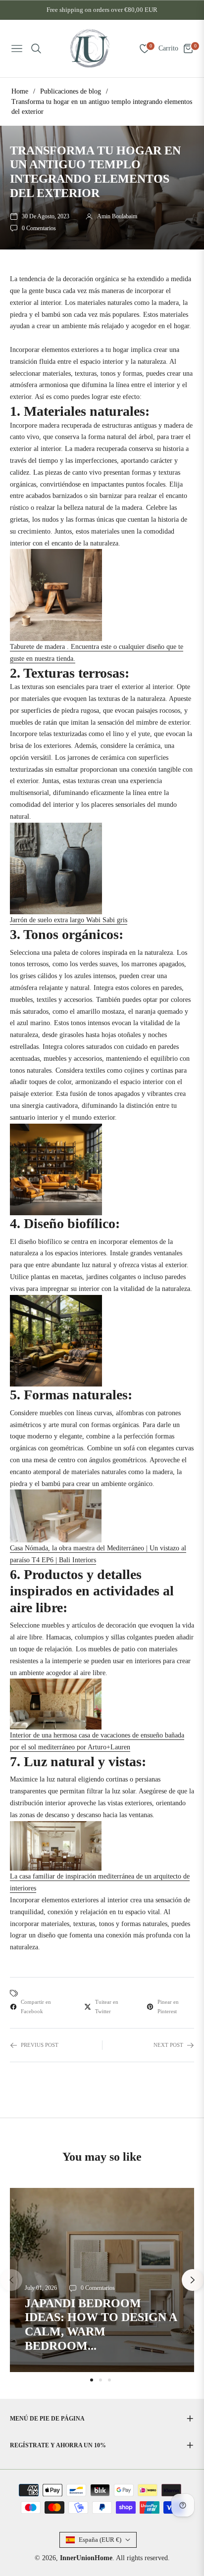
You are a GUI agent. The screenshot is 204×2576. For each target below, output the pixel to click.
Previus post (40, 2045)
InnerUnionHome (86, 2558)
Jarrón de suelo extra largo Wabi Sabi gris (69, 920)
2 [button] (101, 2380)
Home (20, 91)
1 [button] (92, 2380)
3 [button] (109, 2380)
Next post (168, 2045)
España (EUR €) (100, 2540)
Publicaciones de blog (71, 91)
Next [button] (193, 2280)
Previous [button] (11, 2280)
